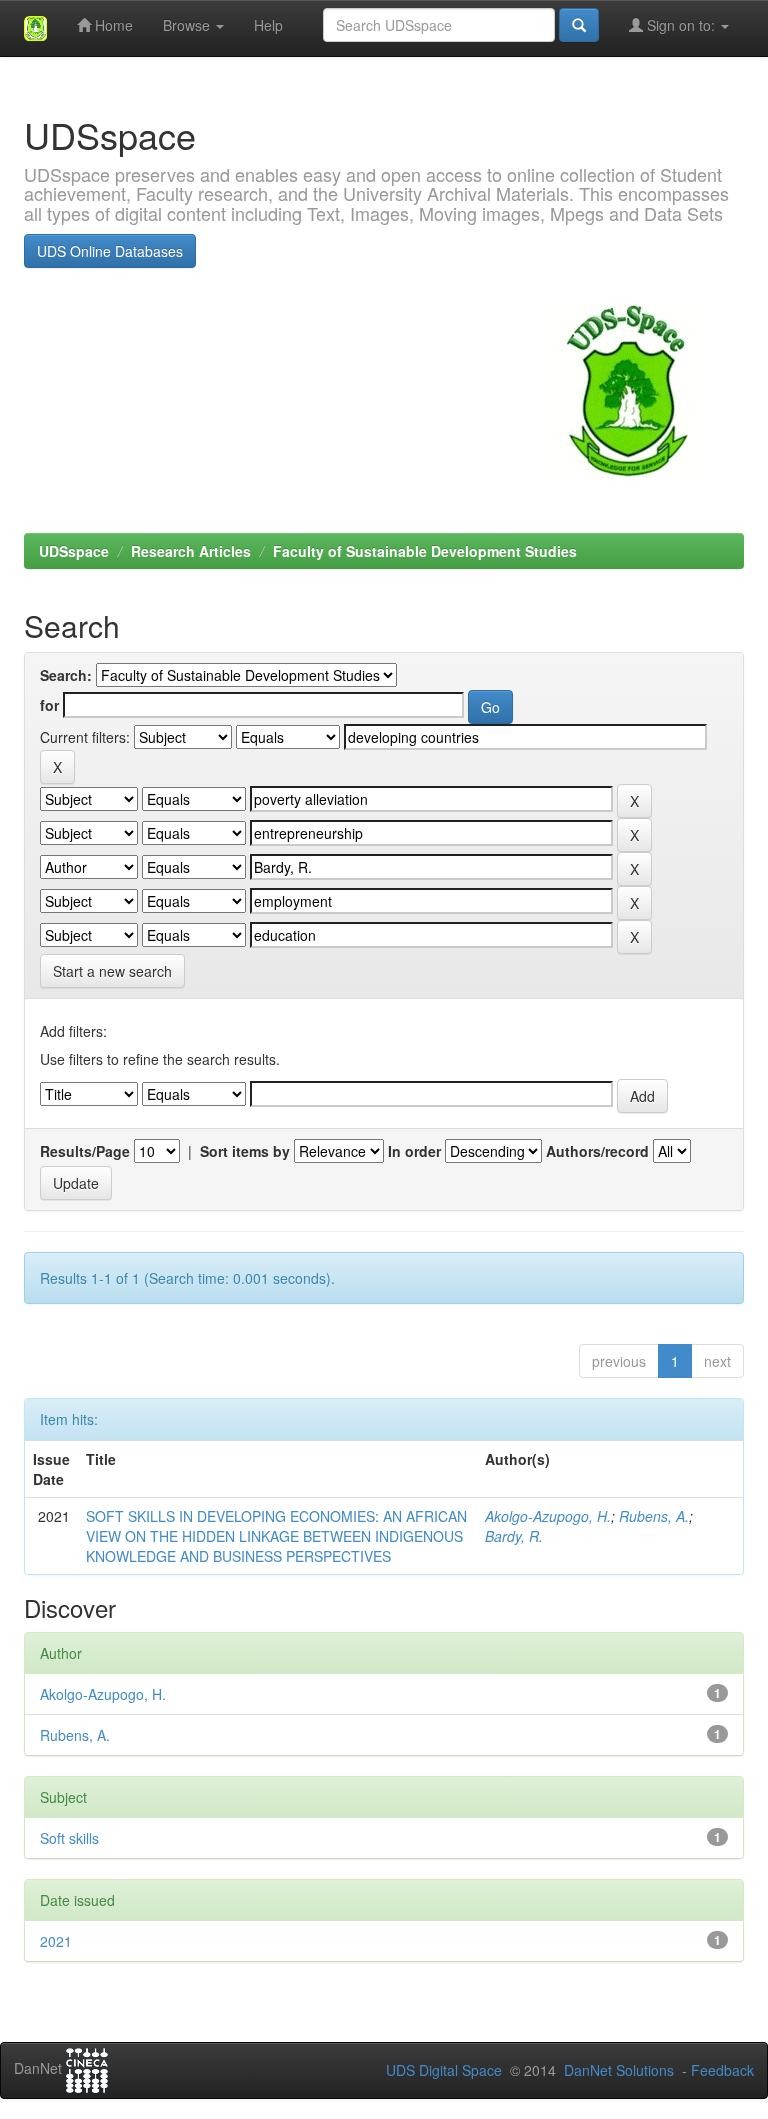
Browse (188, 25)
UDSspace (74, 551)
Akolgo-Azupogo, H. (548, 1516)
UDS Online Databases (110, 251)
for (49, 705)
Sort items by (245, 1151)
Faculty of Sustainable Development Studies (425, 551)
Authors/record (597, 1151)
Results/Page (85, 1151)
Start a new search (112, 971)
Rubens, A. (654, 1516)
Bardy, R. (514, 1536)
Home (112, 25)
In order (414, 1151)
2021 (56, 1941)
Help (268, 25)
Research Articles (191, 551)
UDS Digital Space (446, 2070)
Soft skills (69, 1838)
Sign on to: (681, 25)
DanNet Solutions (619, 2070)
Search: (66, 675)
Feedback (722, 2070)
